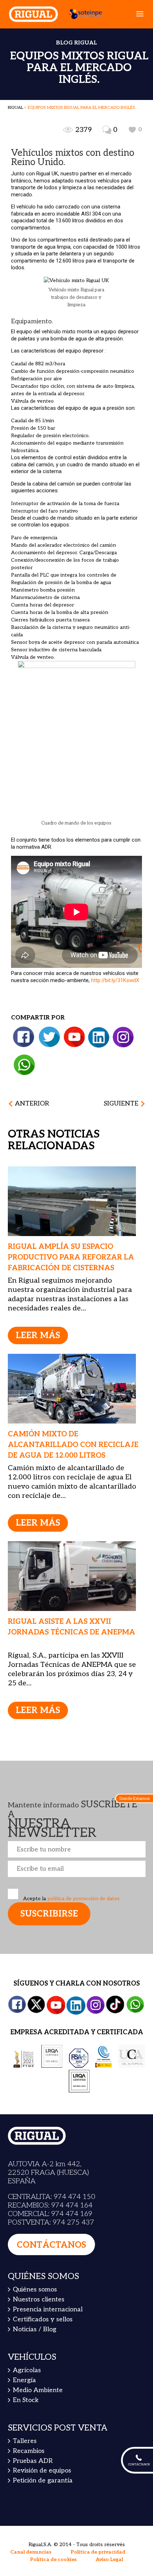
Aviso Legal (109, 2559)
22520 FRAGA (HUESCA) (48, 2173)
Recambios (29, 2451)
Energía (24, 2380)
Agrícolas (27, 2370)
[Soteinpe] (82, 14)
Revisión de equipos (42, 2471)
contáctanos (51, 2245)
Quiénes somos (35, 2289)
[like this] (132, 130)
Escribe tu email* (77, 1869)
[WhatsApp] (24, 1065)
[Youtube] (74, 1037)
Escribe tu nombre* (77, 1849)
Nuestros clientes (39, 2299)
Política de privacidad (98, 2552)
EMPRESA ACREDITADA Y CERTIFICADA (77, 2032)
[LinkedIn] (99, 1037)
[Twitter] (49, 1037)
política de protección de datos (83, 1899)
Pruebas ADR (33, 2461)
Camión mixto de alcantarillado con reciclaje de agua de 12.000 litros (73, 1445)
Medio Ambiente (38, 2390)
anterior (32, 1104)
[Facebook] (24, 1037)
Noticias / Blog (35, 2329)
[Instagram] (123, 1037)
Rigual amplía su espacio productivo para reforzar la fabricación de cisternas (71, 1257)
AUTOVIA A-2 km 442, (45, 2164)
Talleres (25, 2441)
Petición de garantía (43, 2480)
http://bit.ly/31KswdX (114, 980)
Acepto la (71, 1899)
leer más (38, 1335)
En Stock (26, 2400)
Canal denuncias (31, 2552)
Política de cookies (53, 2559)
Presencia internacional (48, 2309)
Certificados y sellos (43, 2319)
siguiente (121, 1104)
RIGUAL (15, 108)
